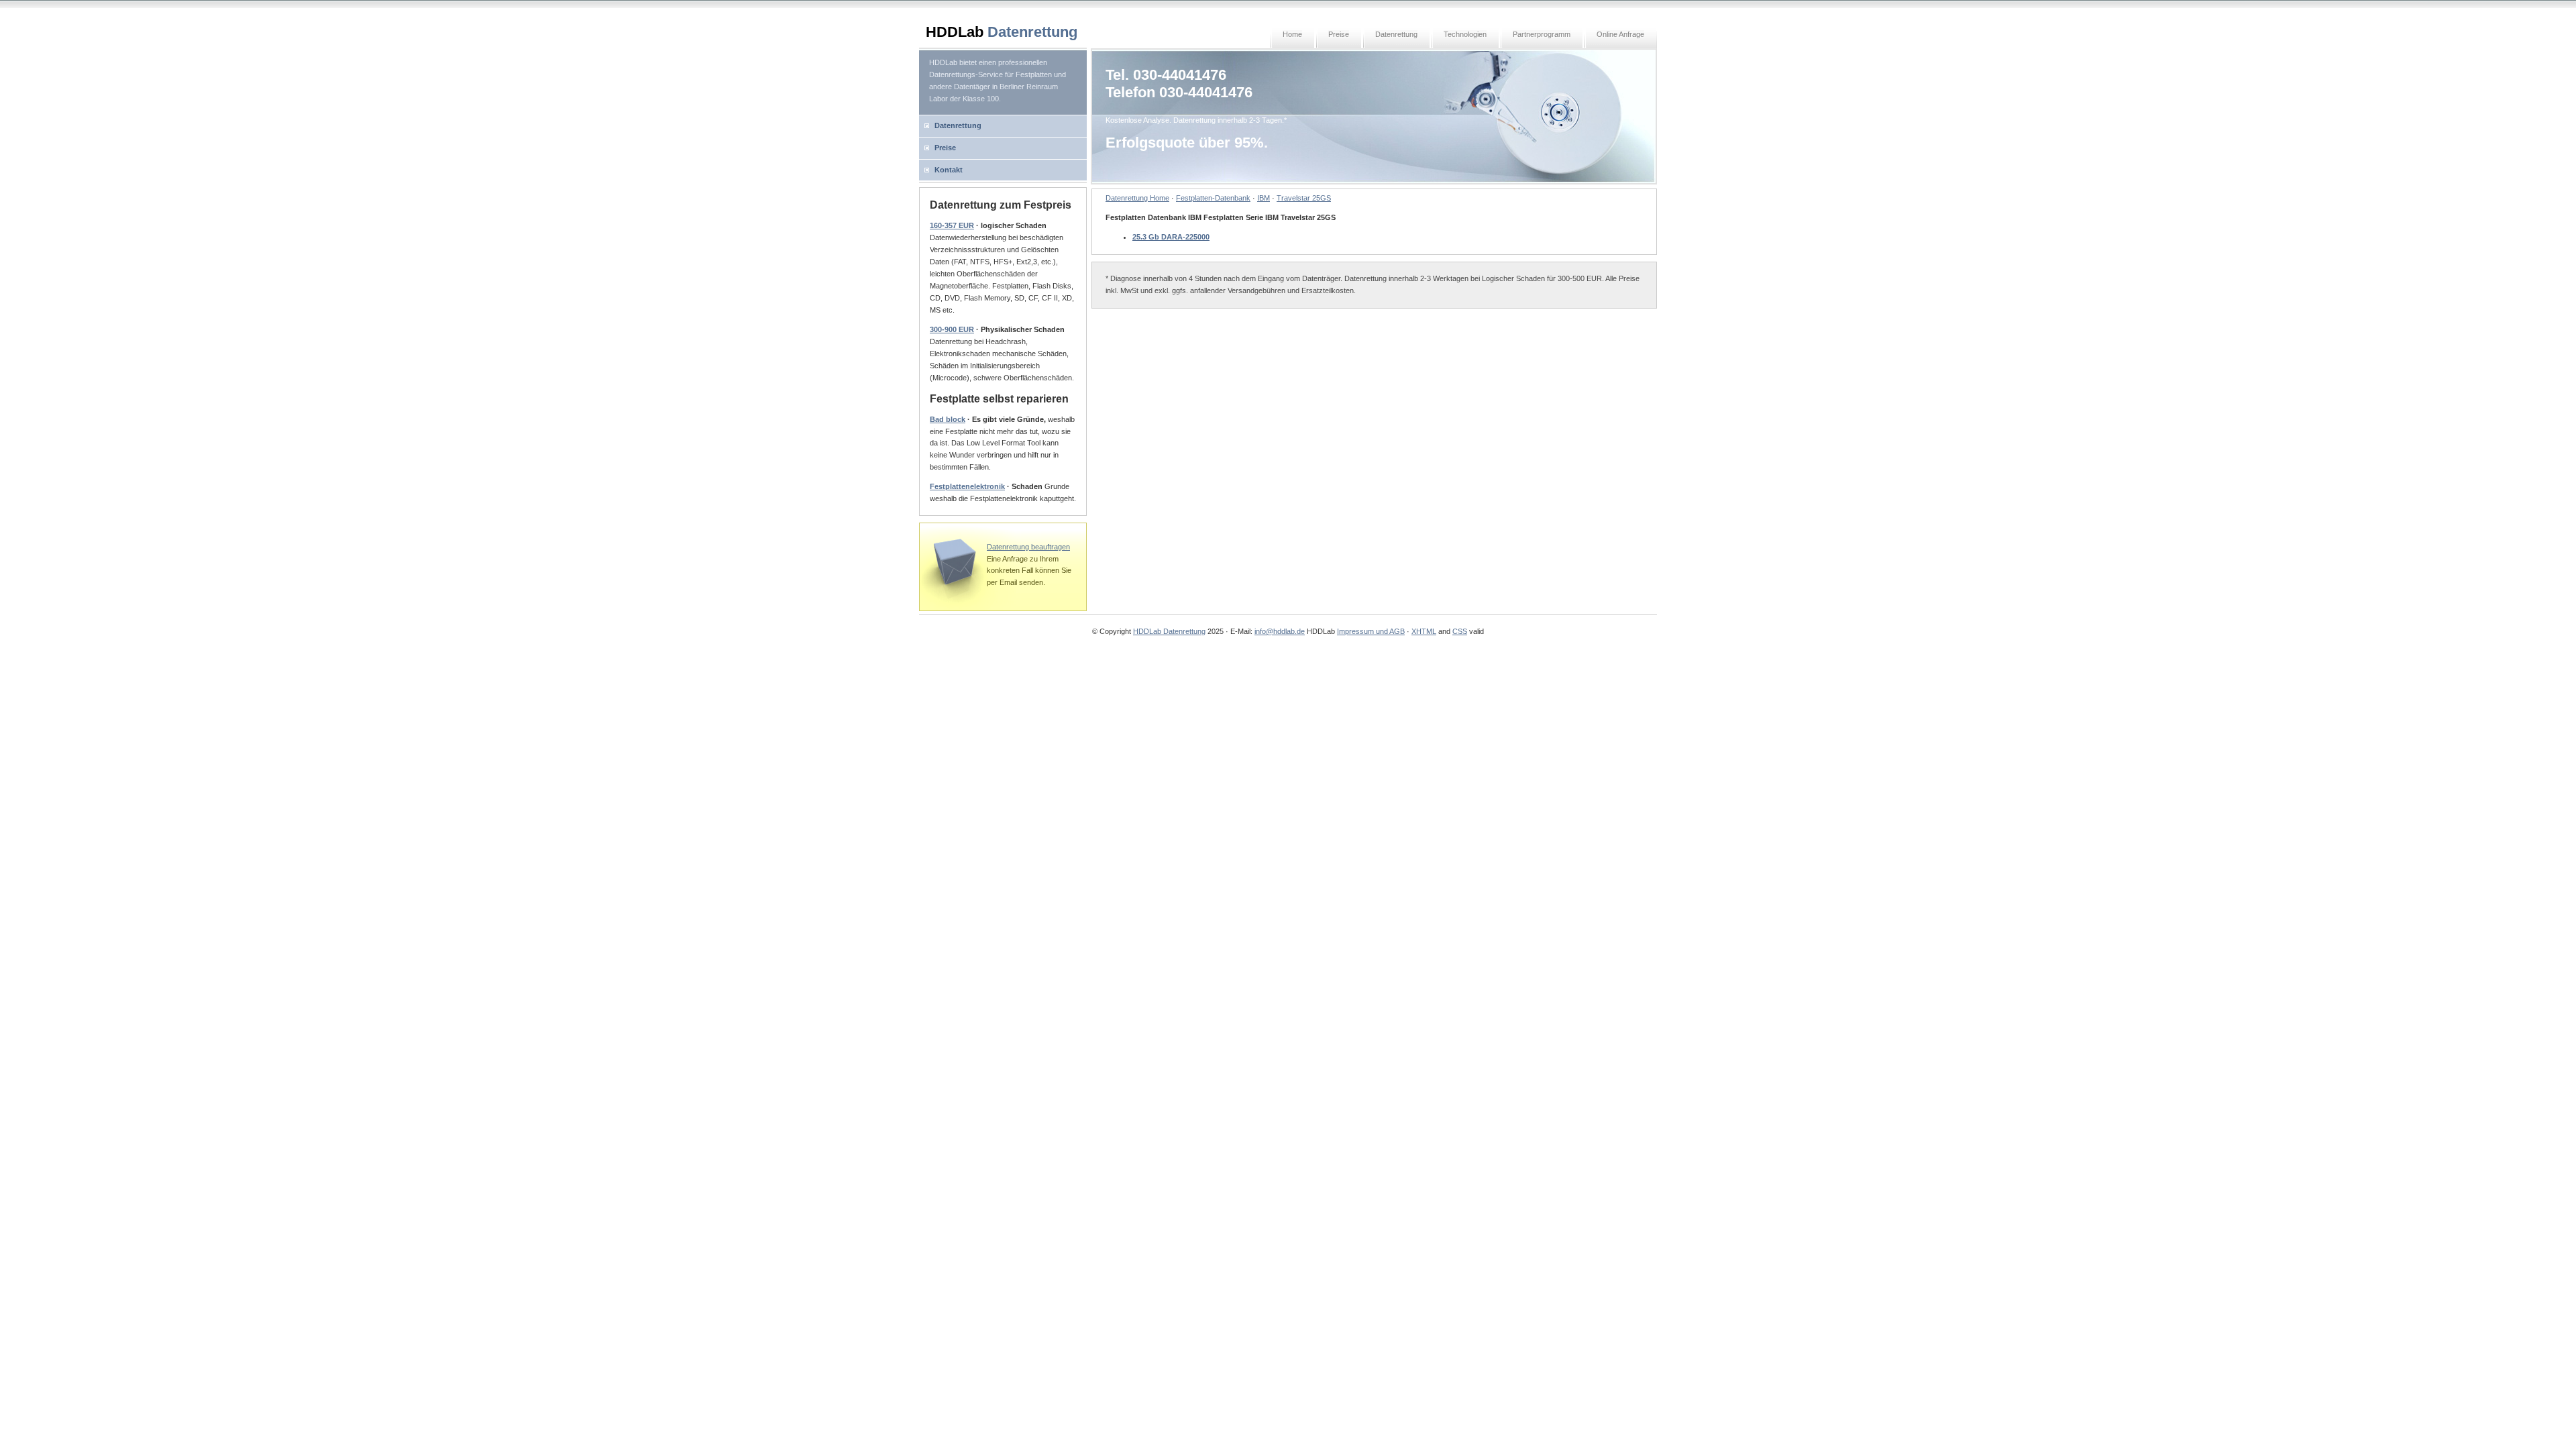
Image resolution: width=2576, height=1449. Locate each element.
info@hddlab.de (1280, 631)
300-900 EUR (952, 329)
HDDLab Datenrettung (1169, 631)
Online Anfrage (1620, 34)
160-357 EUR (952, 225)
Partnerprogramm (1542, 34)
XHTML (1424, 631)
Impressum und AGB (1371, 631)
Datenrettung (1396, 34)
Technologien (1465, 34)
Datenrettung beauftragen (1028, 547)
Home (1292, 34)
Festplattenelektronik (967, 486)
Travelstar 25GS (1304, 198)
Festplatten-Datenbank (1213, 198)
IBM (1264, 198)
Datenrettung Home (1137, 198)
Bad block (948, 419)
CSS (1460, 631)
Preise (1339, 34)
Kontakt (949, 170)
